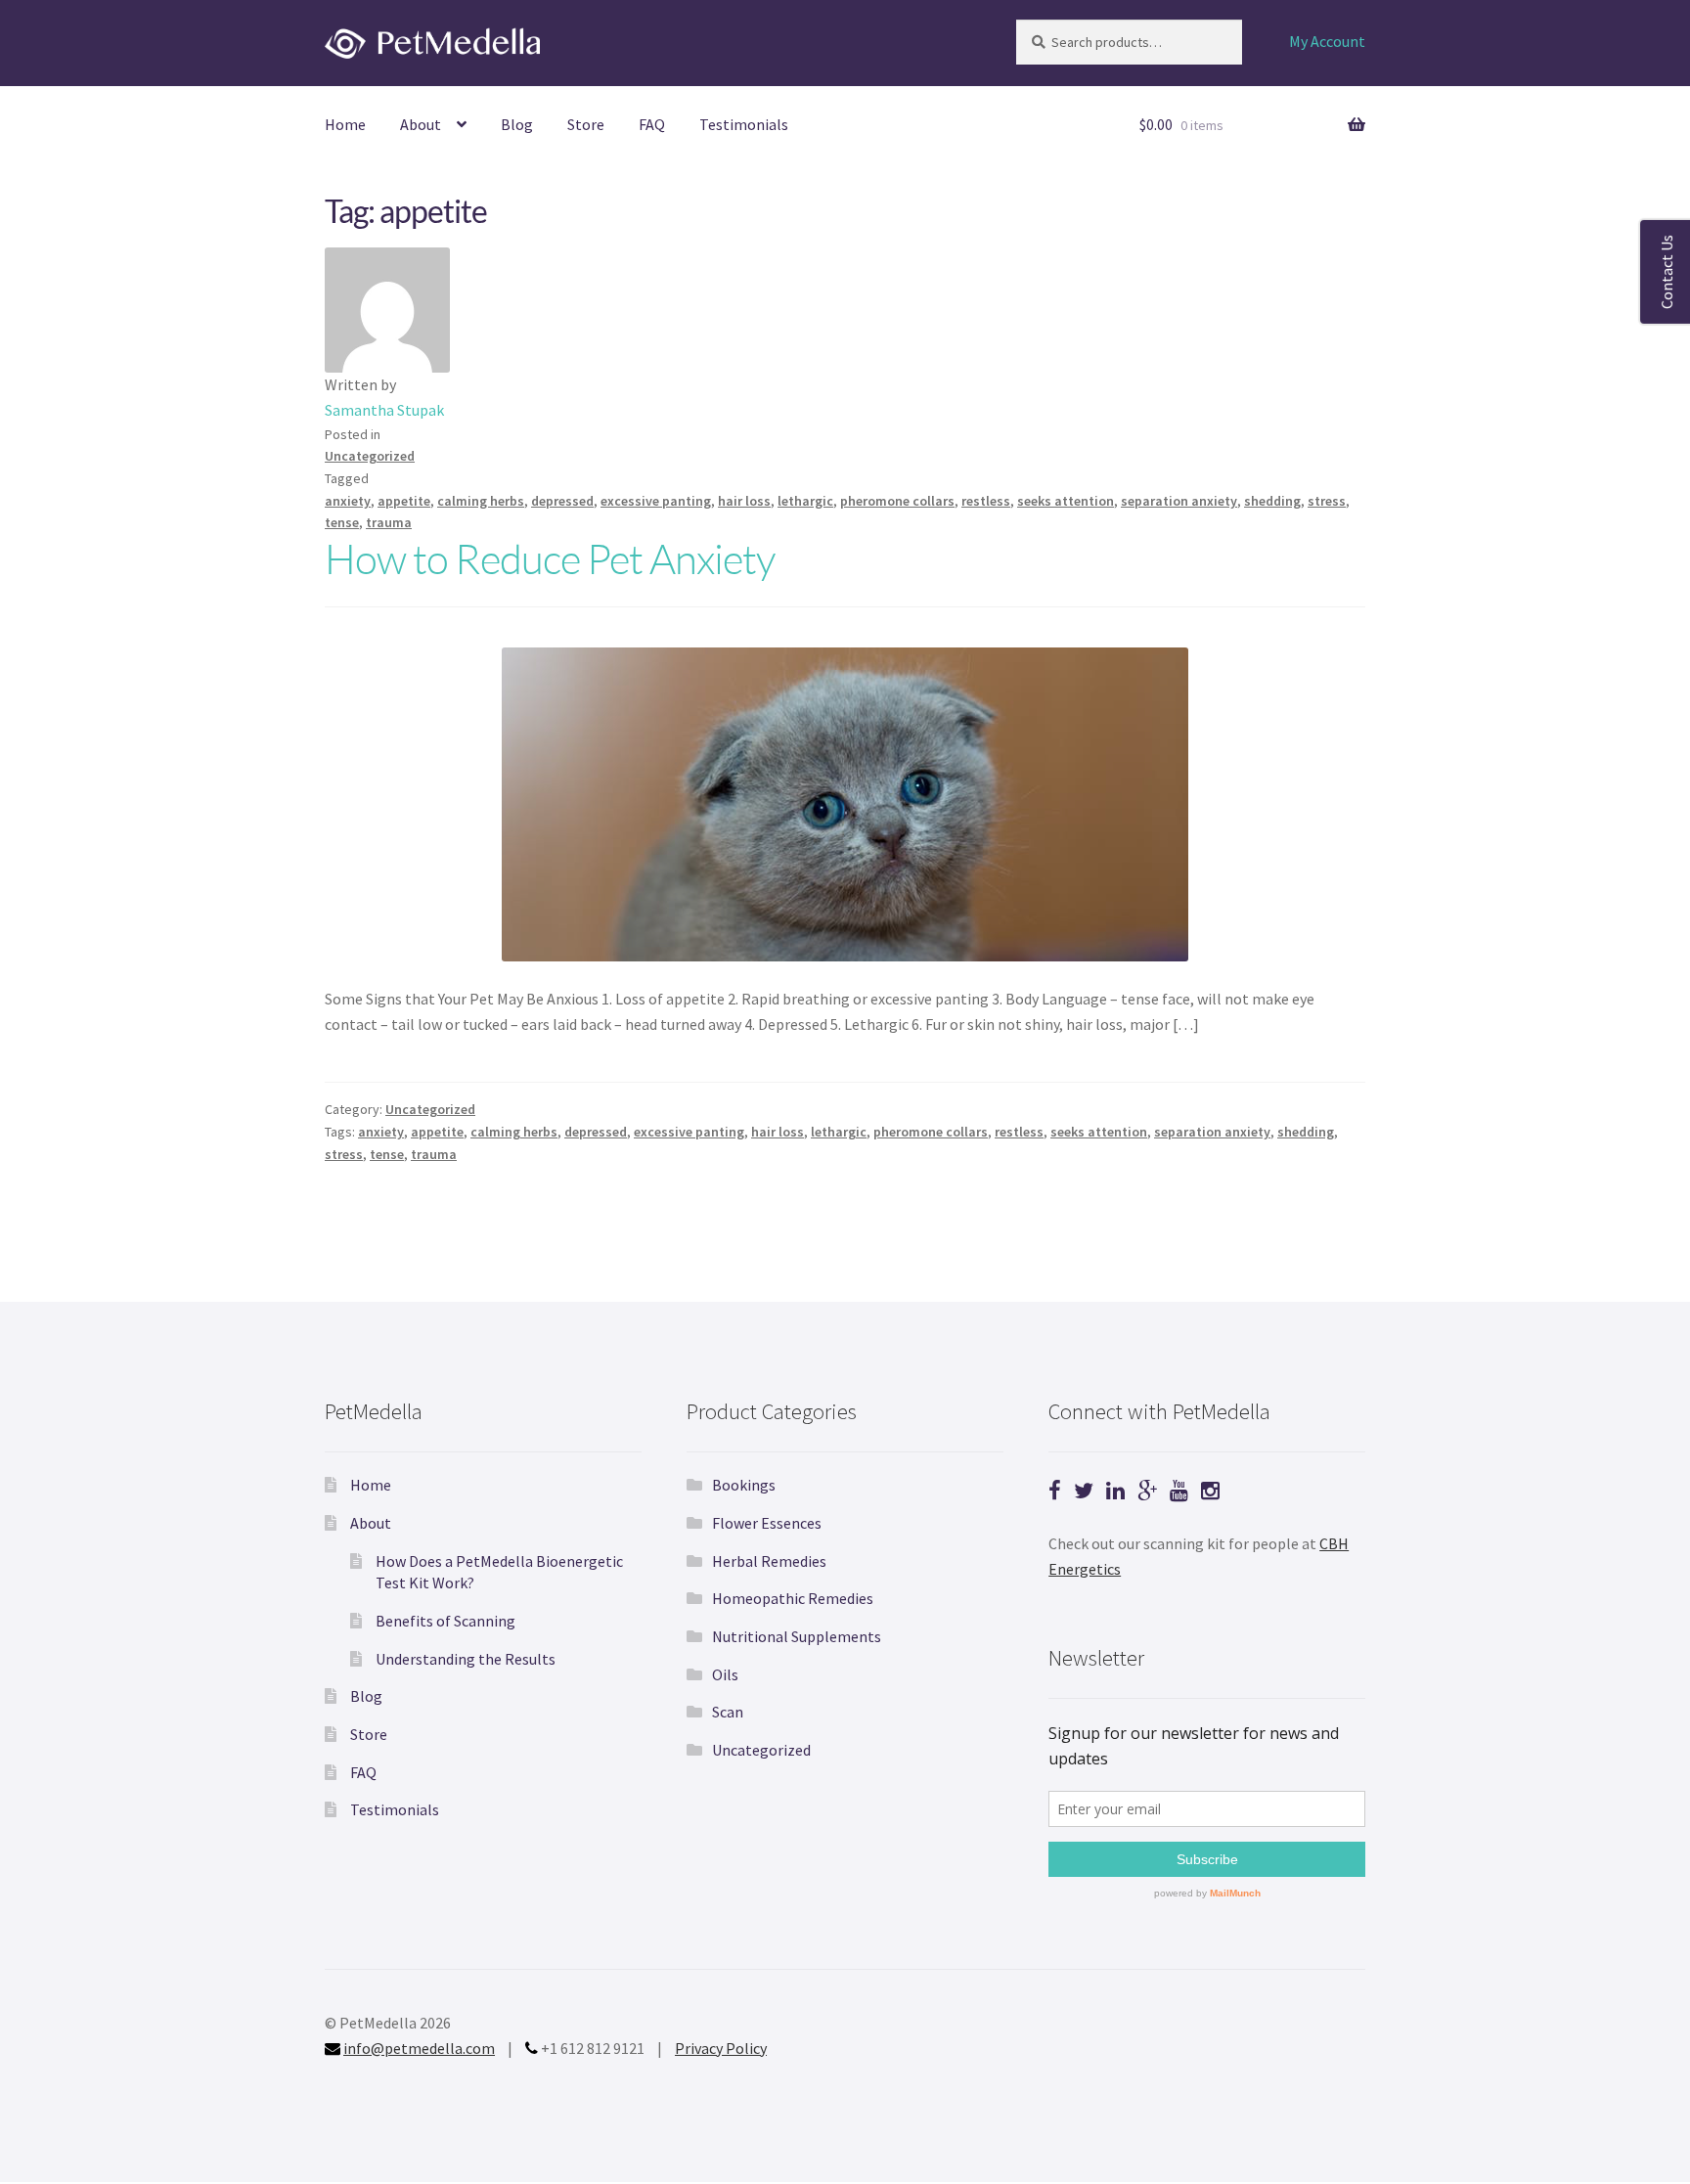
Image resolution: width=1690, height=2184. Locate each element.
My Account (1327, 41)
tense (342, 522)
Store (586, 124)
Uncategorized (370, 456)
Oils (725, 1674)
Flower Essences (767, 1523)
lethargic (805, 501)
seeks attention (1066, 501)
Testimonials (744, 124)
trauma (389, 522)
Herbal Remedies (769, 1561)
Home (345, 124)
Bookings (744, 1485)
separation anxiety (1179, 501)
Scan (728, 1712)
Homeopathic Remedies (793, 1598)
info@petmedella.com (419, 2048)
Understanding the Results (466, 1659)
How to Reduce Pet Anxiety (550, 558)
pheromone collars (897, 501)
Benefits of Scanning (445, 1621)
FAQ (652, 124)
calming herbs (481, 501)
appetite (404, 501)
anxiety (348, 501)
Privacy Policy (721, 2048)
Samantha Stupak (384, 410)
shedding (1272, 501)
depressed (562, 501)
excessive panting (656, 501)
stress (1327, 501)
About (421, 124)
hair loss (744, 501)
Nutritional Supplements (797, 1636)
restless (986, 501)
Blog (517, 124)
